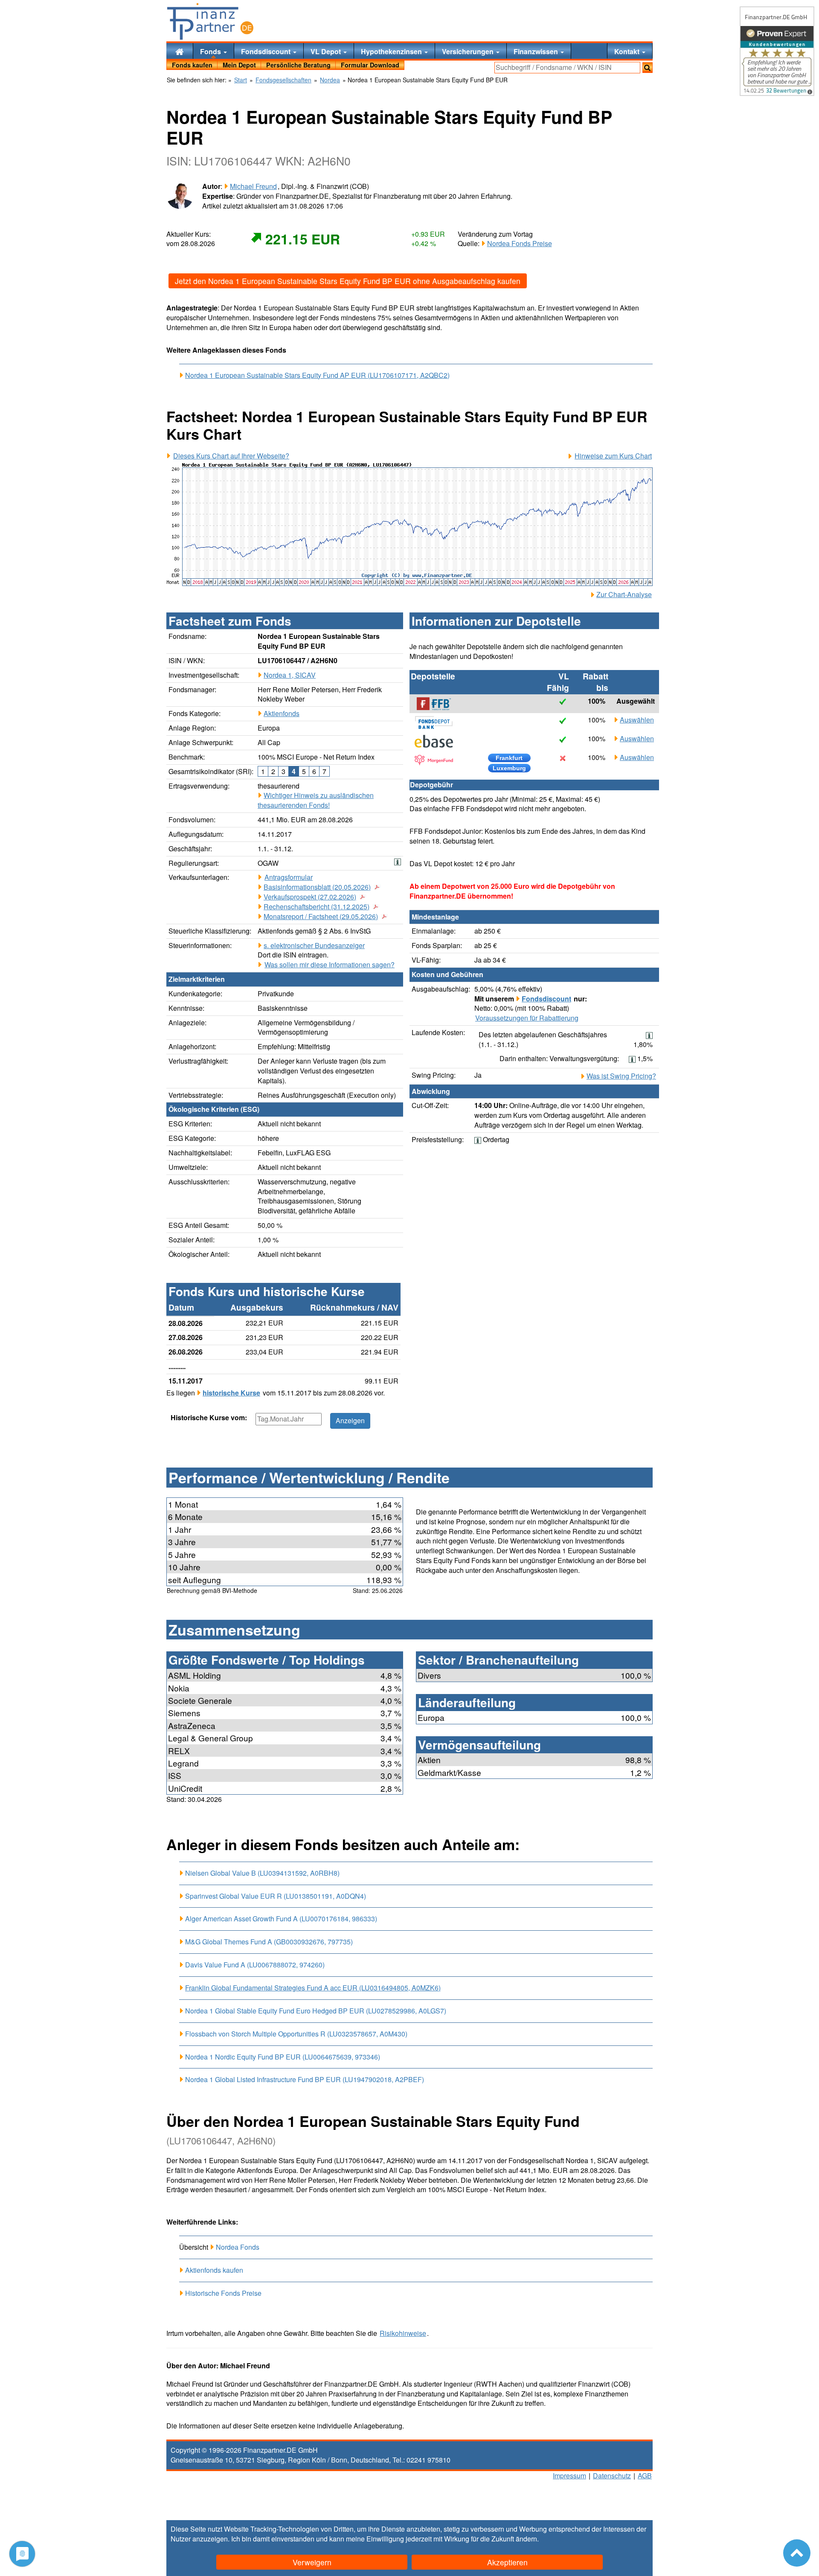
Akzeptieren (507, 2562)
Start (241, 80)
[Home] (180, 51)
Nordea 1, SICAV (290, 675)
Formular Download (370, 65)
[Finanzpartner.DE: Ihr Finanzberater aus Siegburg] (210, 21)
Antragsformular (289, 877)
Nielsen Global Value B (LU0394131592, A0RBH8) (262, 1873)
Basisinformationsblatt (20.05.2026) (317, 887)
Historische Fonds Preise (223, 2293)
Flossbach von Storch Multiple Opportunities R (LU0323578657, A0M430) (296, 2034)
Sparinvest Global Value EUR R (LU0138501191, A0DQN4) (276, 1896)
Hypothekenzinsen (392, 51)
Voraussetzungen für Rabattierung (527, 1018)
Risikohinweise (403, 2333)
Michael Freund (253, 186)
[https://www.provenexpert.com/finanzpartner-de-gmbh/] (777, 51)
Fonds (211, 51)
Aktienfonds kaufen (214, 2270)
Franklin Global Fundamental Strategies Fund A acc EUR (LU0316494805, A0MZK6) (313, 1988)
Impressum (569, 2476)
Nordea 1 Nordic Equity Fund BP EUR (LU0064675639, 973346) (283, 2057)
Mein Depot (239, 65)
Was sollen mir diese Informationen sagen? (330, 965)
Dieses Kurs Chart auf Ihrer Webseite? (231, 456)
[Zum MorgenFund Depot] (438, 760)
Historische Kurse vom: (209, 1418)
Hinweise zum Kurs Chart (613, 456)
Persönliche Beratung (298, 65)
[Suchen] (648, 68)
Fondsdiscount (267, 51)
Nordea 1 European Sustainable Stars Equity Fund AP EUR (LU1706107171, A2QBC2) (317, 375)
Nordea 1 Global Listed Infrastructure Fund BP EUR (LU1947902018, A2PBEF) (305, 2079)
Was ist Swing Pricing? (621, 1076)
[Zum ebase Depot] (438, 741)
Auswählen (637, 720)
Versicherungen (469, 51)
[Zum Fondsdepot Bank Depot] (438, 722)
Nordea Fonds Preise (520, 243)
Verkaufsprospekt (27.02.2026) (310, 897)
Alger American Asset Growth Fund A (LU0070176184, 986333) (281, 1919)
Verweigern (312, 2562)
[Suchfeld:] (567, 68)
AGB (645, 2476)
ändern (526, 2539)
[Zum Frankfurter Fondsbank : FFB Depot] (438, 704)
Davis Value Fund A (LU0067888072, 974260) (255, 1965)
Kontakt (628, 51)
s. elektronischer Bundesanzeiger (314, 945)
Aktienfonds (282, 713)
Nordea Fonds (238, 2247)
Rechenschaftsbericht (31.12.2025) (317, 907)
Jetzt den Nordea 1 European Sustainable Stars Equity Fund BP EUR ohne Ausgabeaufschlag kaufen (348, 281)
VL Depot (327, 51)
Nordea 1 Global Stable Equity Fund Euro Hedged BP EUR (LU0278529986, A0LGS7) (316, 2011)
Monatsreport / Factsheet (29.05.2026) (321, 917)
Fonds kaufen (192, 65)
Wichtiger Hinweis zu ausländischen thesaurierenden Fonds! (316, 800)
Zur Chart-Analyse (624, 595)
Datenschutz (612, 2476)
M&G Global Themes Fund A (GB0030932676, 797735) (269, 1942)
